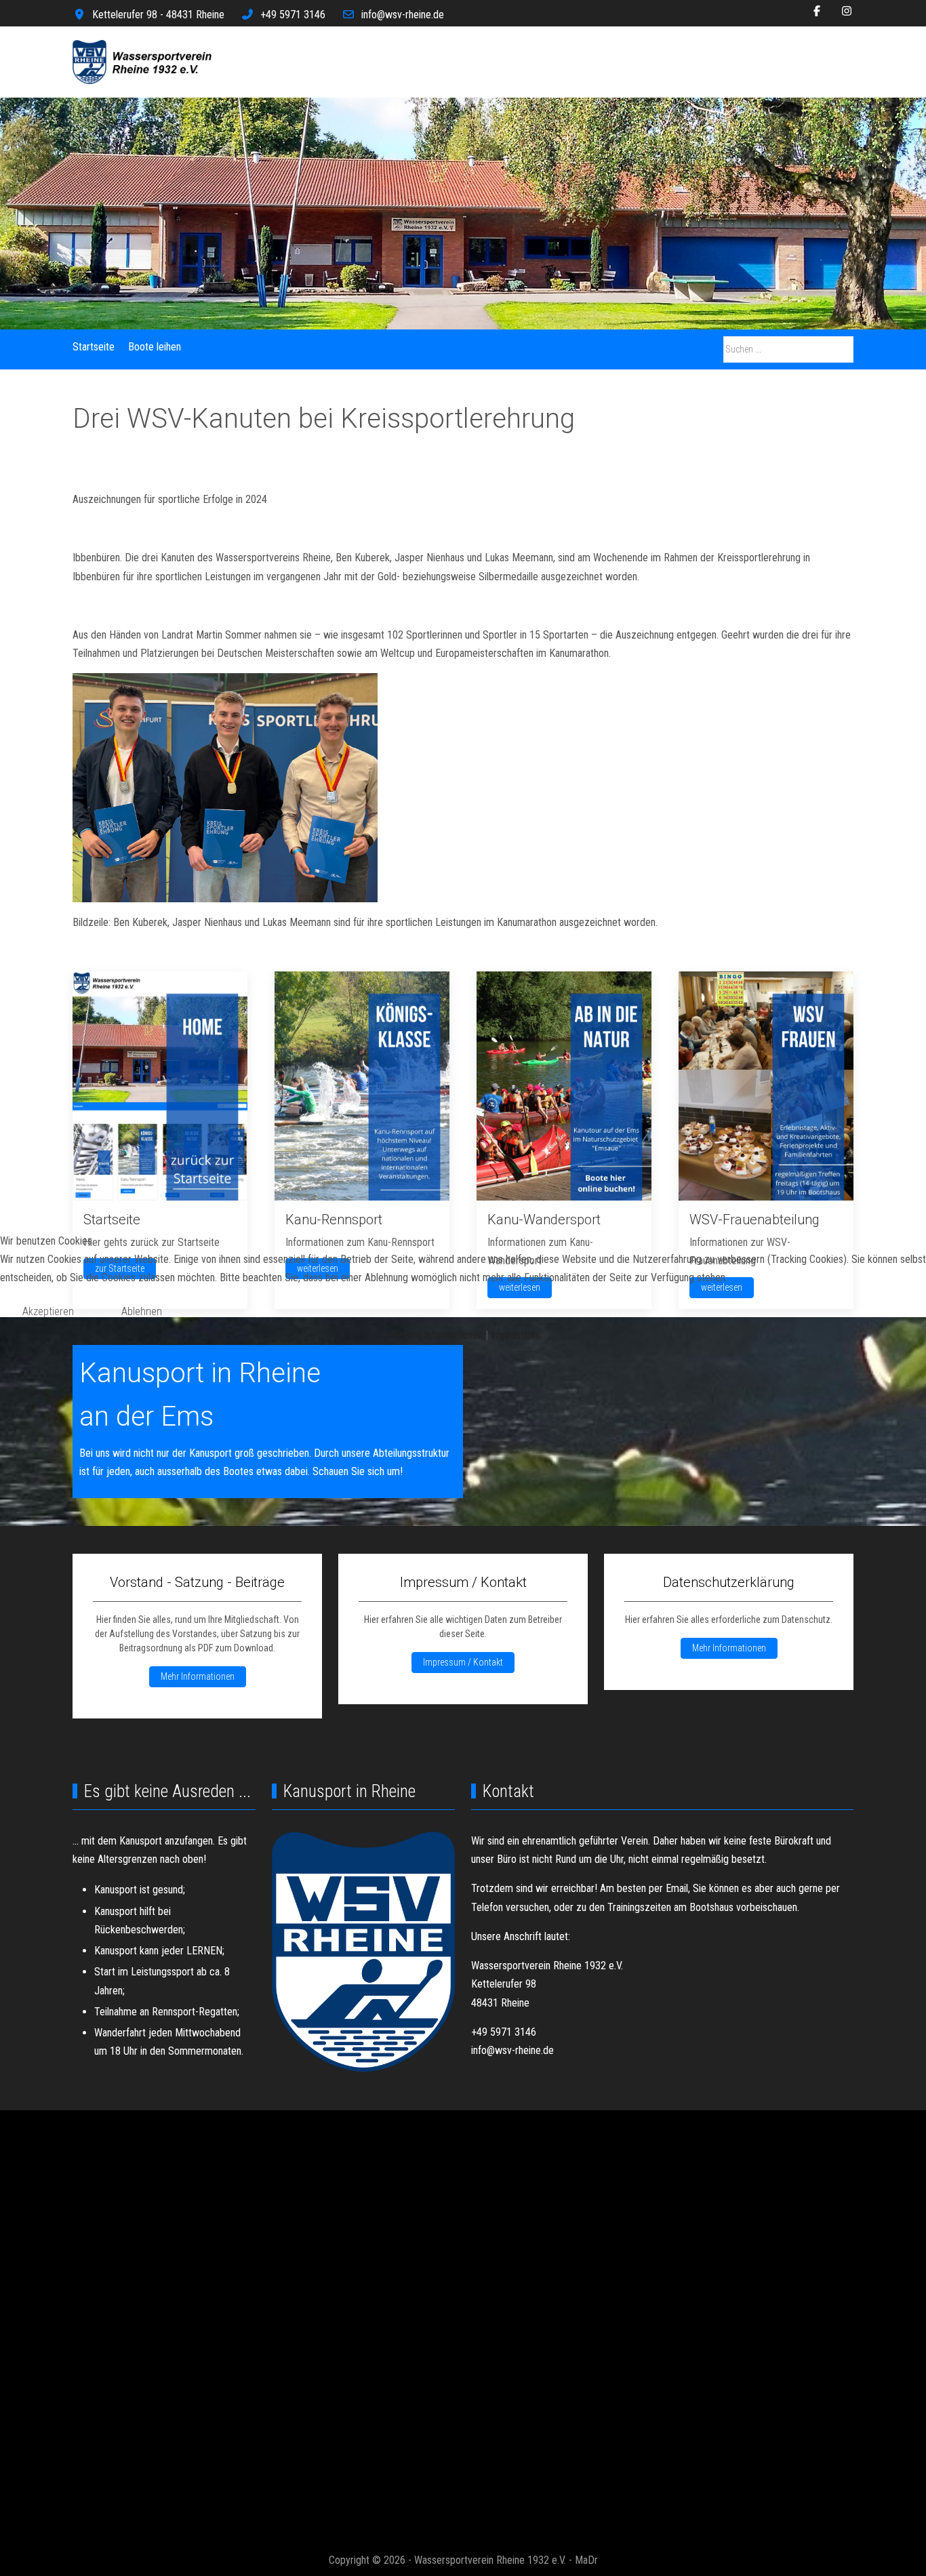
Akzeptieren (48, 1311)
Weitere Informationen (436, 1335)
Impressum (515, 1335)
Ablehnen (142, 1311)
